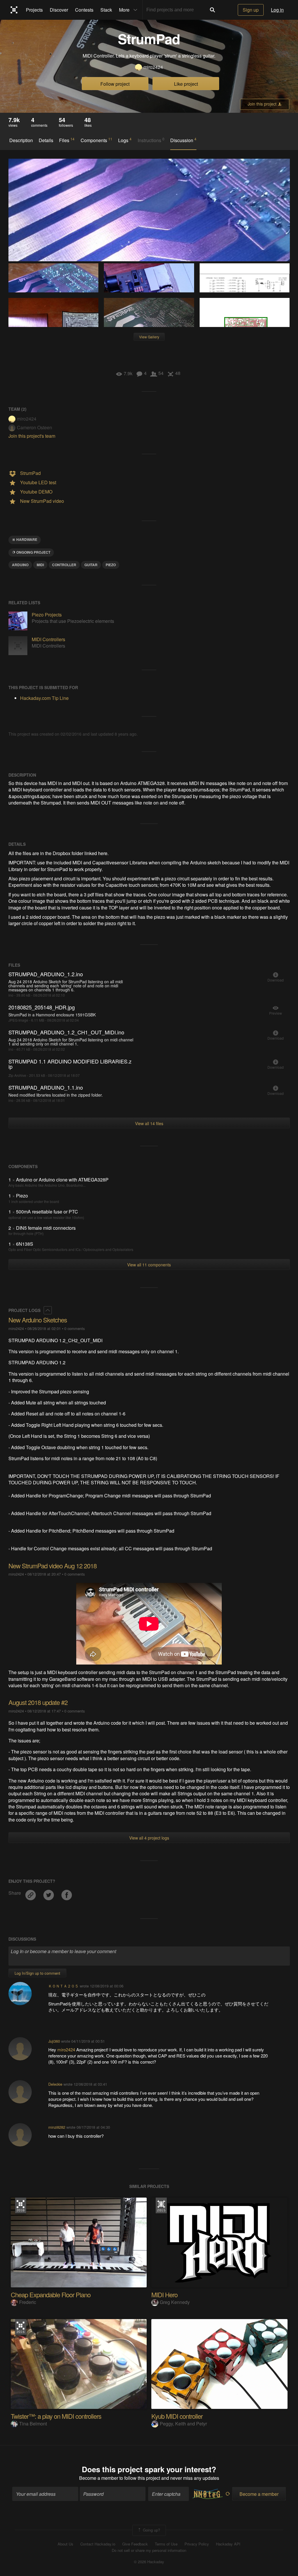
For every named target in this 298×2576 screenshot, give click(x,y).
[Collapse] (48, 1310)
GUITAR (91, 565)
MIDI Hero (164, 2295)
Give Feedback (135, 2544)
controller (64, 565)
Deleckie (55, 2084)
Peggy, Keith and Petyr (183, 2424)
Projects (34, 10)
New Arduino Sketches (38, 1320)
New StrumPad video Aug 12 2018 (53, 1566)
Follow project (115, 84)
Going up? (151, 2530)
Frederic (28, 2302)
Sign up (251, 10)
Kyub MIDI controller (177, 2416)
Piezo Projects (47, 615)
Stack (106, 10)
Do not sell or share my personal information (149, 2550)
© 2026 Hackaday (149, 2562)
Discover (59, 10)
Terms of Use (166, 2544)
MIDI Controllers (48, 639)
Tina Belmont (33, 2424)
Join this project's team (32, 436)
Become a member (99, 2478)
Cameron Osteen (34, 427)
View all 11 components (149, 1265)
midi (40, 565)
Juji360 (54, 2041)
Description (21, 140)
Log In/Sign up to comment (37, 1973)
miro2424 (153, 67)
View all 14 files (149, 1123)
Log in (277, 10)
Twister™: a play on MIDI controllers (56, 2416)
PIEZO (111, 565)
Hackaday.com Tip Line (44, 698)
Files (67, 140)
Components (96, 140)
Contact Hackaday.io (98, 2544)
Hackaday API (228, 2544)
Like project (186, 84)
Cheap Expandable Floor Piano (51, 2295)
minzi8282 (57, 2127)
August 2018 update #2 (38, 1702)
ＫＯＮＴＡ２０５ (63, 1986)
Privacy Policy (197, 2544)
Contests (84, 10)
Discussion (183, 140)
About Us (65, 2544)
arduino (20, 565)
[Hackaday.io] (14, 10)
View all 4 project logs (149, 1838)
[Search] (212, 10)
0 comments (74, 1328)
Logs (125, 140)
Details (46, 140)
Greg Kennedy (175, 2302)
